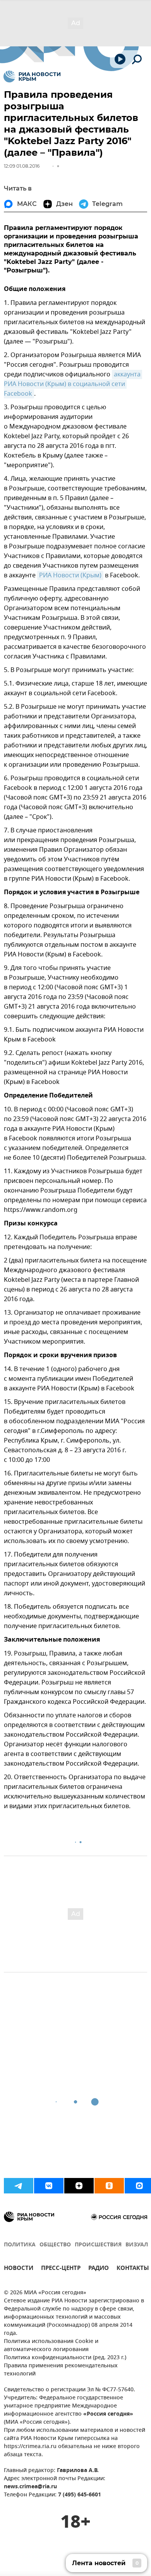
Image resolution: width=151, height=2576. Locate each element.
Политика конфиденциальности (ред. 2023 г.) (65, 2358)
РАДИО (99, 2269)
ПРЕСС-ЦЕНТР (61, 2269)
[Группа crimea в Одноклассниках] (109, 2186)
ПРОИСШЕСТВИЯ (98, 2245)
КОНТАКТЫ (133, 2269)
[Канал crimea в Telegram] (19, 2186)
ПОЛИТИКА (20, 2245)
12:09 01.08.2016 (22, 166)
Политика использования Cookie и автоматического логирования (51, 2346)
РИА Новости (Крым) (70, 575)
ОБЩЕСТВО (55, 2245)
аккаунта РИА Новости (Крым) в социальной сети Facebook (73, 384)
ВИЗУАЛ (137, 2245)
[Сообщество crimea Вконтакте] (49, 2186)
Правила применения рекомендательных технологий (61, 2370)
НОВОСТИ (19, 2269)
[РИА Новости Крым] (32, 77)
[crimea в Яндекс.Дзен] (79, 2186)
